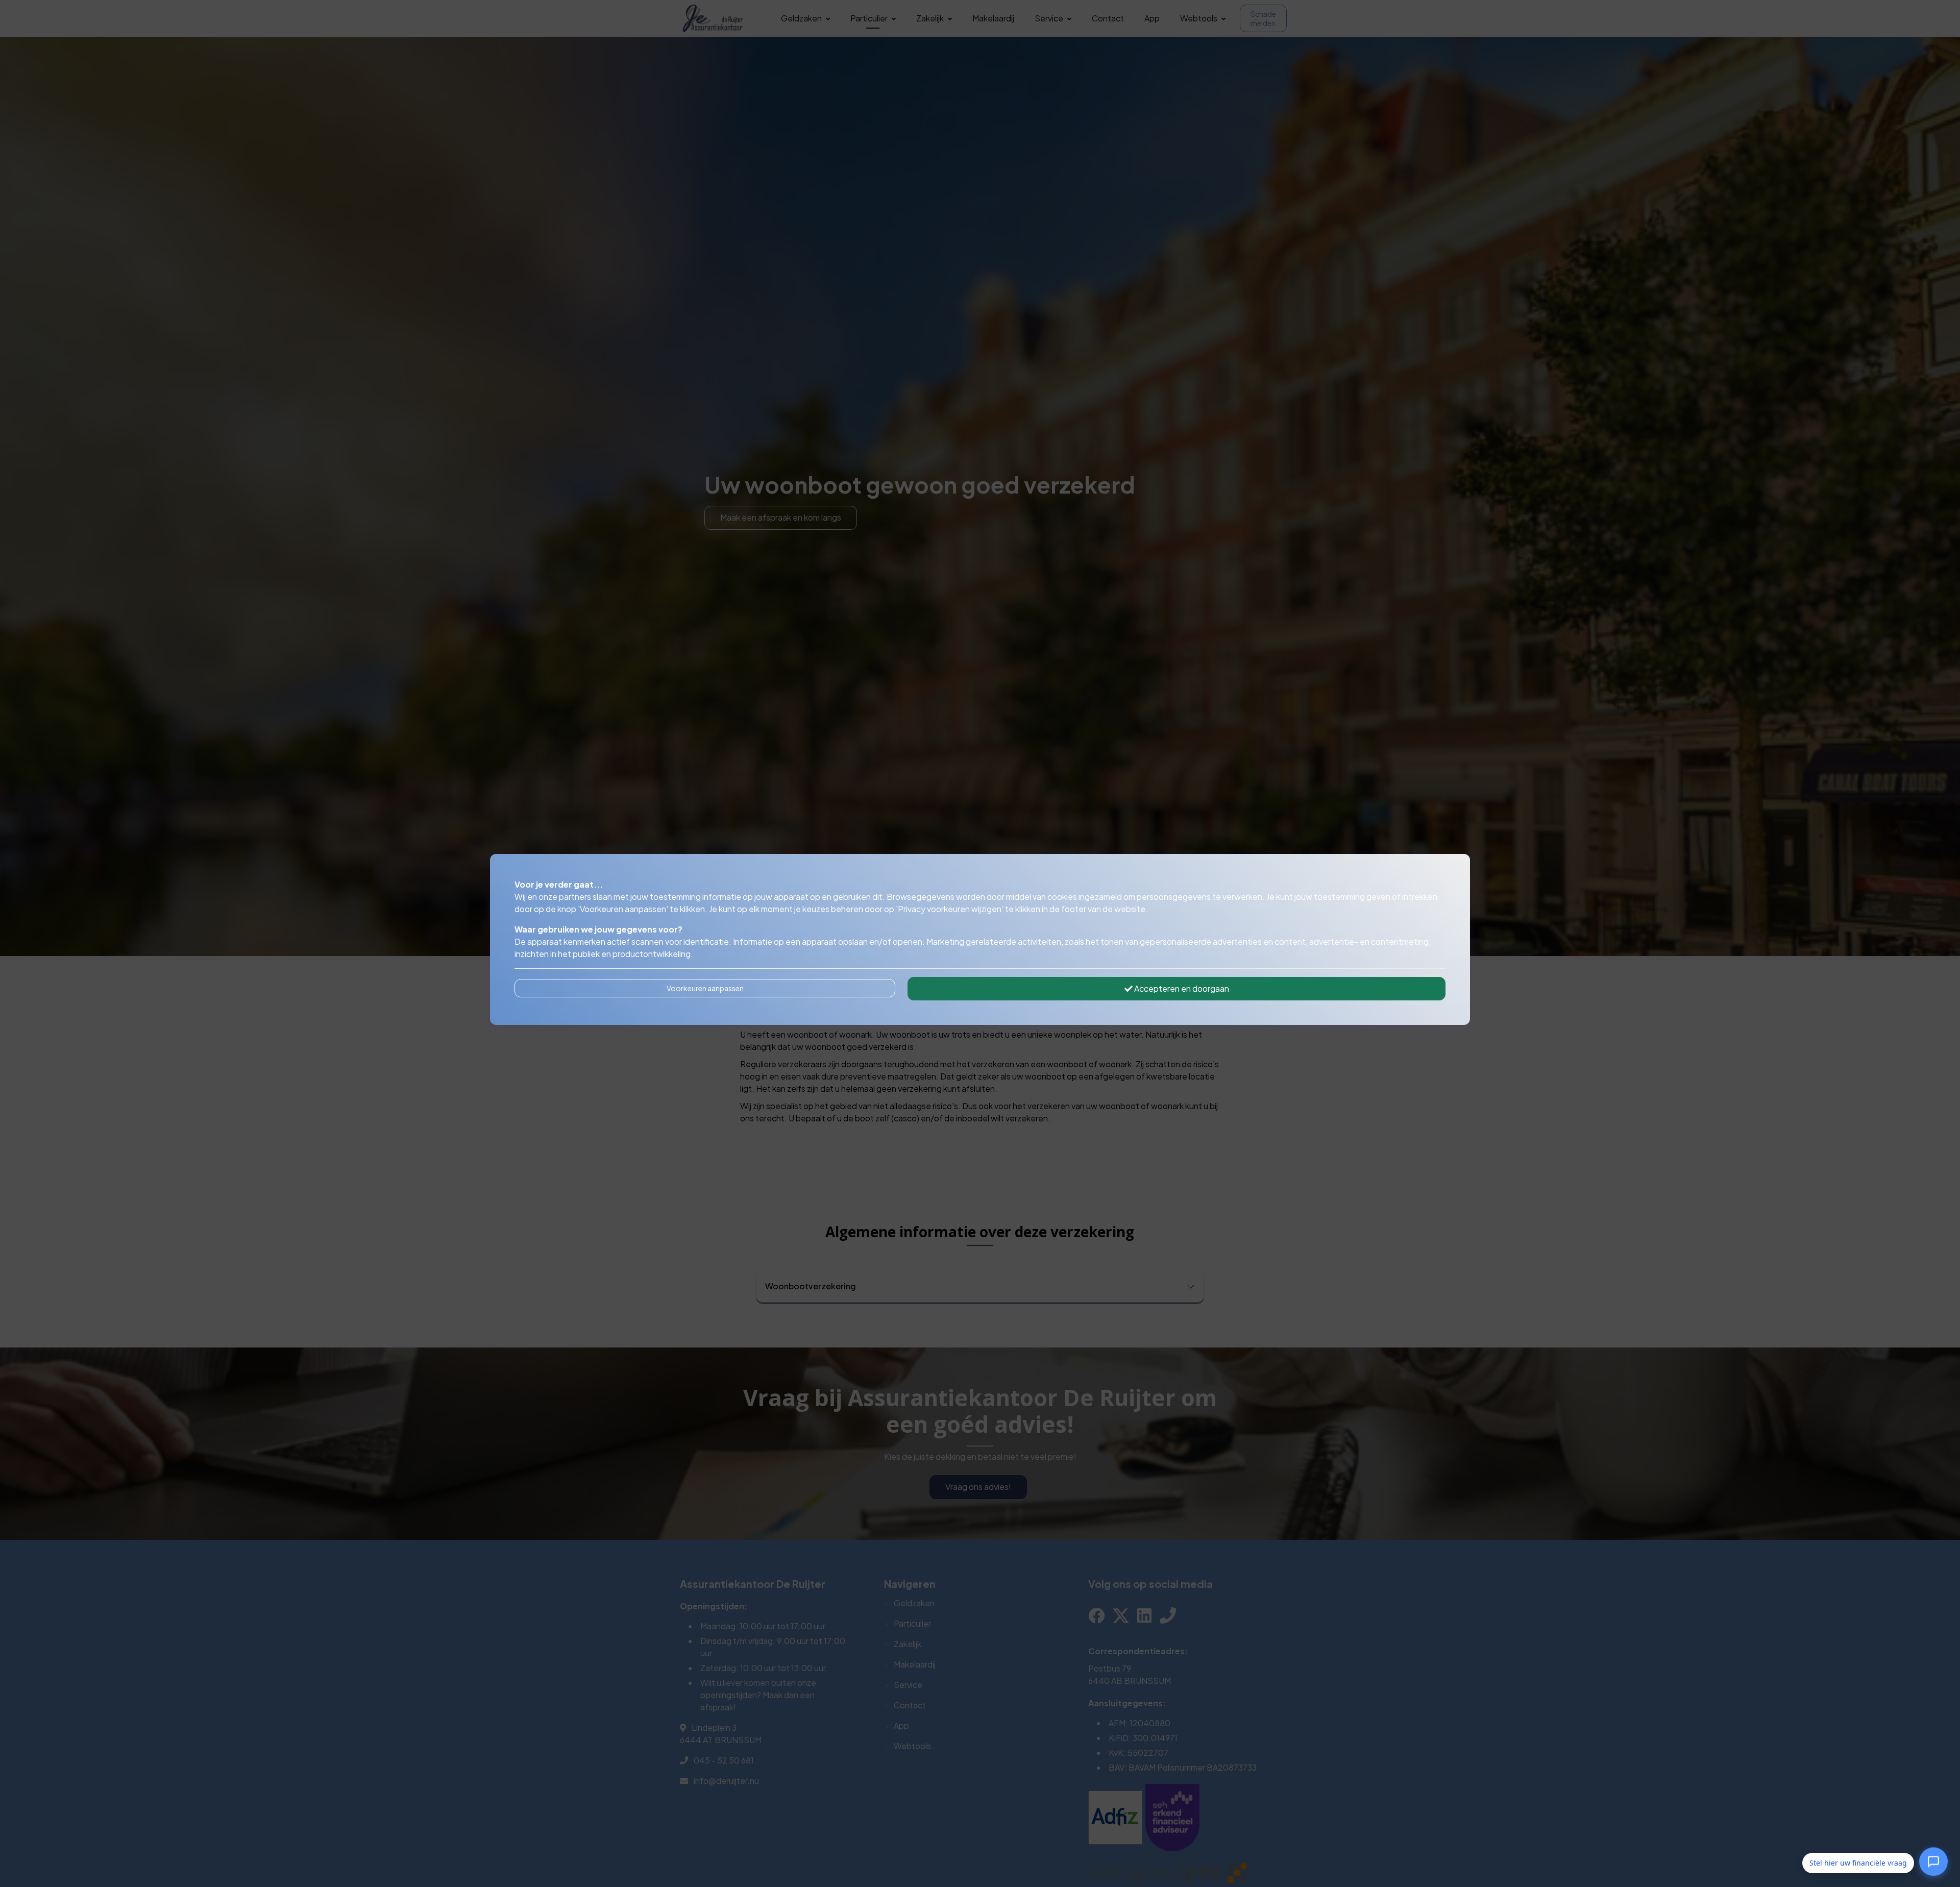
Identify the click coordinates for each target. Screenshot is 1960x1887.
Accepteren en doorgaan (1181, 988)
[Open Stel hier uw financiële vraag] (1933, 1862)
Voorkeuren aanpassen (705, 988)
